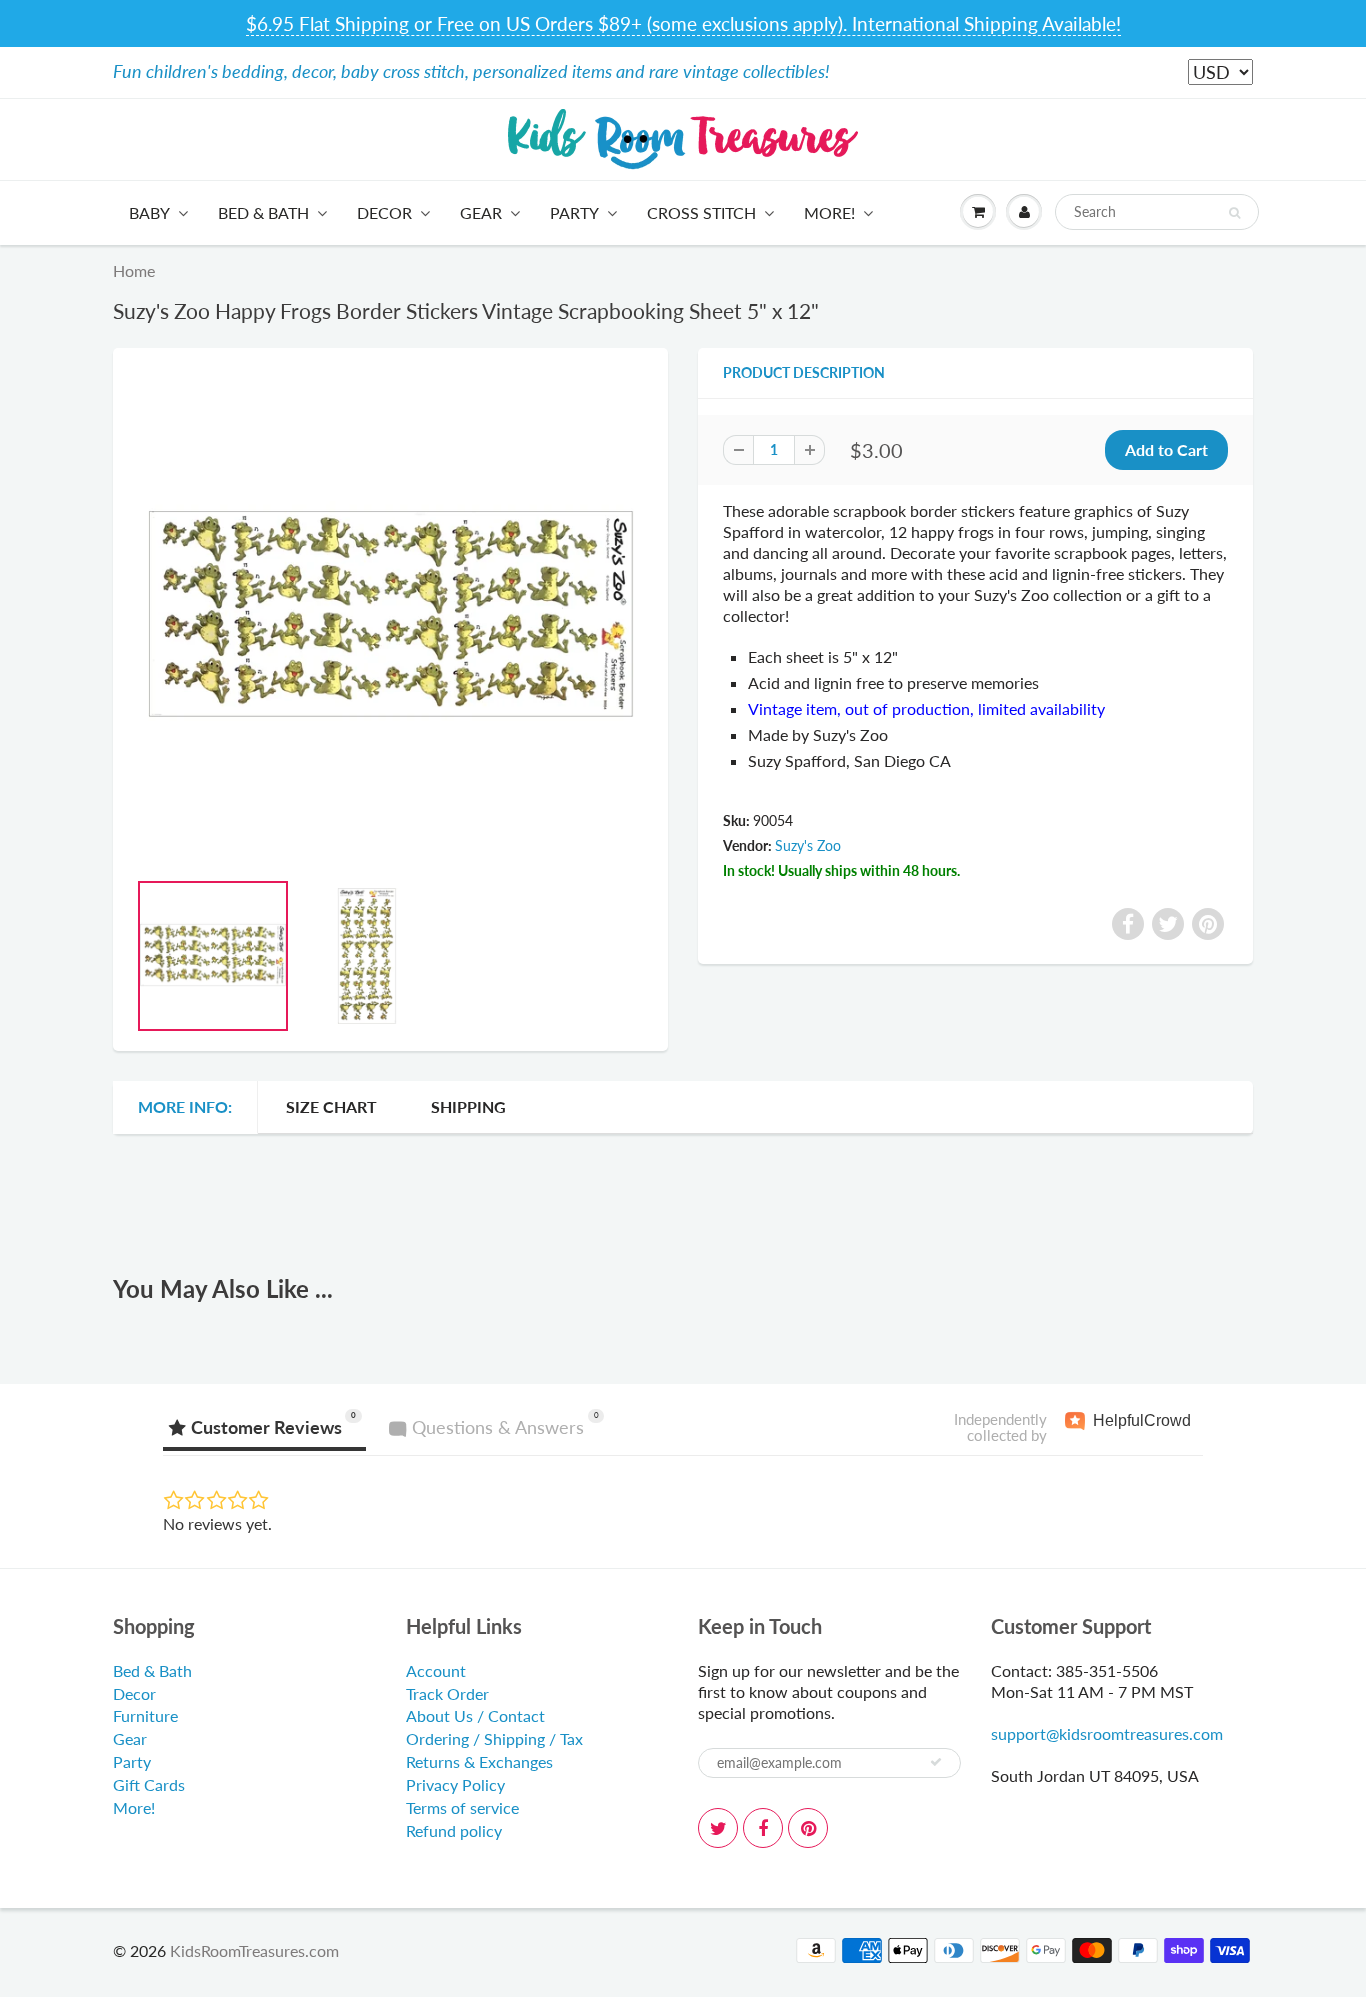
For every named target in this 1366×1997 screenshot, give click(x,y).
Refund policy (454, 1830)
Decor (384, 212)
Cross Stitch (701, 212)
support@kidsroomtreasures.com (1107, 1733)
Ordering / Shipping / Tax (494, 1738)
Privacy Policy (455, 1784)
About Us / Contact (475, 1715)
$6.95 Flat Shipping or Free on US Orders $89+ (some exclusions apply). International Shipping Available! (683, 23)
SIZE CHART (331, 1106)
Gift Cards (149, 1784)
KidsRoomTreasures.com (254, 1950)
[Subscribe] (936, 1762)
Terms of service (462, 1807)
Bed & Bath (263, 212)
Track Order (447, 1693)
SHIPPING (468, 1106)
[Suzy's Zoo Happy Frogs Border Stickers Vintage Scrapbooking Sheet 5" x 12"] (390, 618)
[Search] (1234, 213)
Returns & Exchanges (479, 1761)
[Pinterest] (808, 1828)
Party (574, 212)
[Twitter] (718, 1828)
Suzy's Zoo (808, 845)
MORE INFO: (185, 1106)
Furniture (145, 1715)
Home (134, 270)
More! (829, 212)
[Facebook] (763, 1828)
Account (436, 1670)
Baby (149, 212)
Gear (481, 212)
